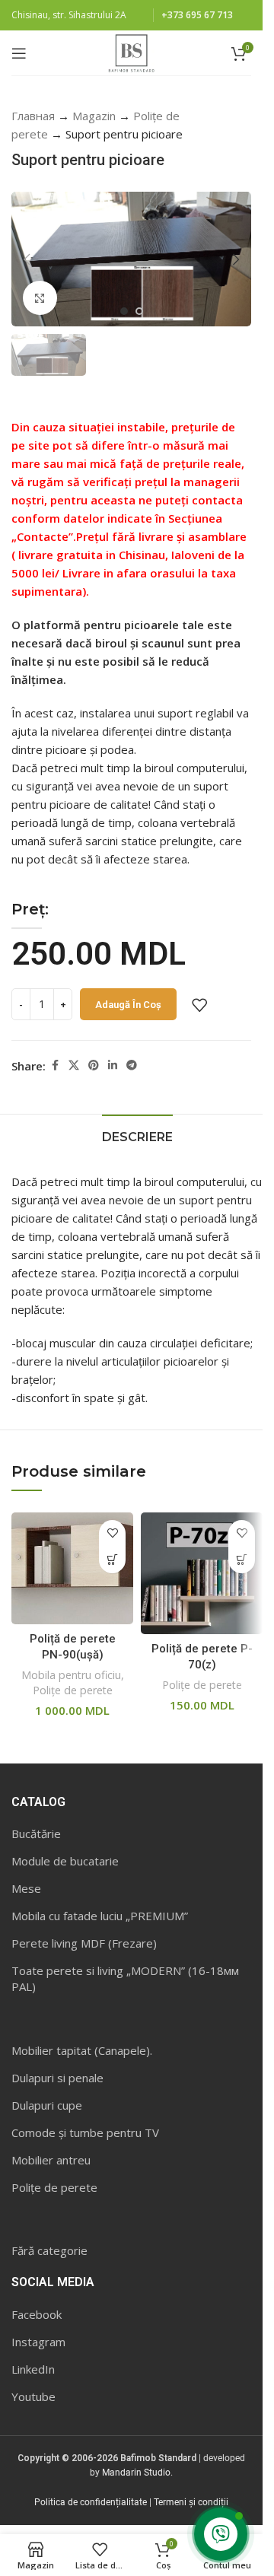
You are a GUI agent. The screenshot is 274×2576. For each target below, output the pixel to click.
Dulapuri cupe (47, 2105)
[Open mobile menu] (19, 53)
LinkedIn (33, 2369)
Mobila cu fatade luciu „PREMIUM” (100, 1916)
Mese (26, 1888)
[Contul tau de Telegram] (132, 1065)
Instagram (38, 2342)
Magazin (94, 116)
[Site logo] (131, 52)
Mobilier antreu (51, 2160)
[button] (27, 259)
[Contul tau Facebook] (55, 1065)
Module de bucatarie (65, 1861)
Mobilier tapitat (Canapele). (82, 2050)
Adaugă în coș (128, 1005)
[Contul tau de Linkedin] (113, 1065)
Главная (33, 116)
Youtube (33, 2396)
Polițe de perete (73, 1690)
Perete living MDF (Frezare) (84, 1943)
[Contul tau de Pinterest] (94, 1065)
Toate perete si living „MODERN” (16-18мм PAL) (125, 1978)
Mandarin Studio (136, 2473)
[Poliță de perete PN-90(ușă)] (72, 1568)
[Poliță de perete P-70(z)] (202, 1573)
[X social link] (74, 1065)
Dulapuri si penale (57, 2078)
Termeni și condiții (191, 2502)
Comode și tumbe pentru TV (85, 2132)
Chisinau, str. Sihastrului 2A (69, 15)
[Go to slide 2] (139, 311)
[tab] (137, 1135)
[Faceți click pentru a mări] (40, 298)
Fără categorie (49, 2250)
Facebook (37, 2314)
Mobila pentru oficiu (71, 1675)
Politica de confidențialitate (91, 2502)
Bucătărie (36, 1833)
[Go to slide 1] (124, 311)
